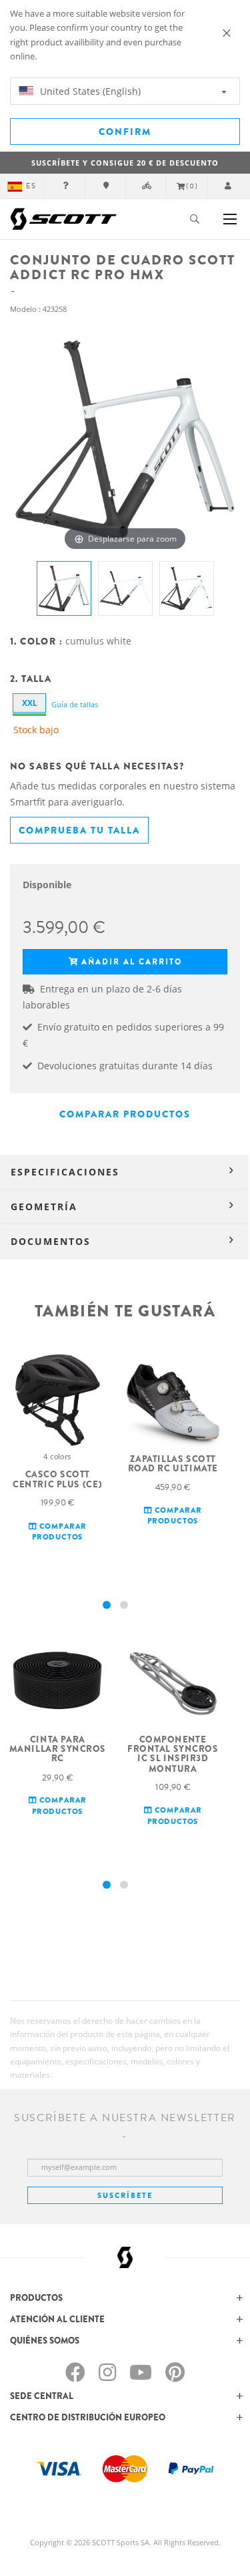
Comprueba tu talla (79, 830)
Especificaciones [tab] (65, 1172)
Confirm (125, 132)
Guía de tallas (75, 704)
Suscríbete (125, 2195)
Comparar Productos (125, 1114)
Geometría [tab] (44, 1207)
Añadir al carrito (132, 962)
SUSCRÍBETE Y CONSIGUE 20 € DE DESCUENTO (125, 163)
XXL (30, 703)
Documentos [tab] (51, 1241)
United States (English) (89, 91)
